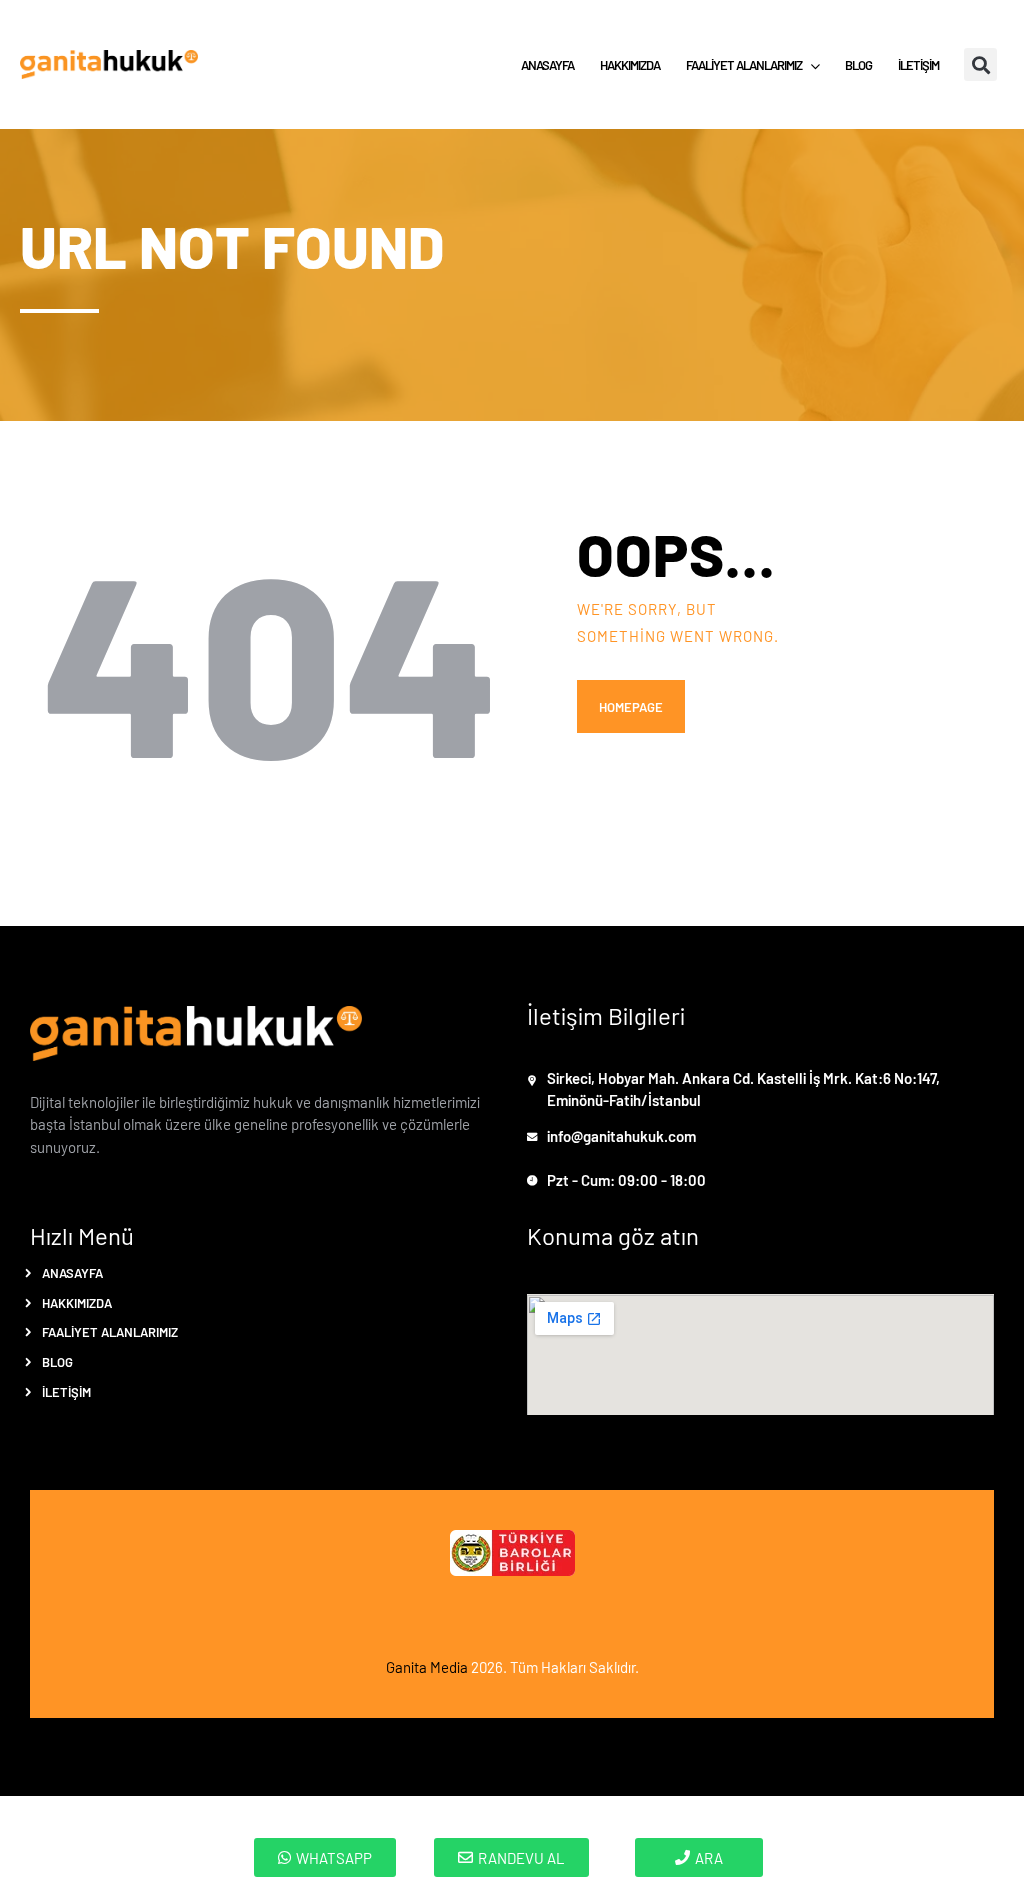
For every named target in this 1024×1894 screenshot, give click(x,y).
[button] (980, 64)
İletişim (66, 1391)
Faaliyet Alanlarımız (110, 1331)
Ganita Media (427, 1666)
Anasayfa (72, 1272)
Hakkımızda (77, 1302)
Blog (57, 1361)
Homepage (631, 706)
